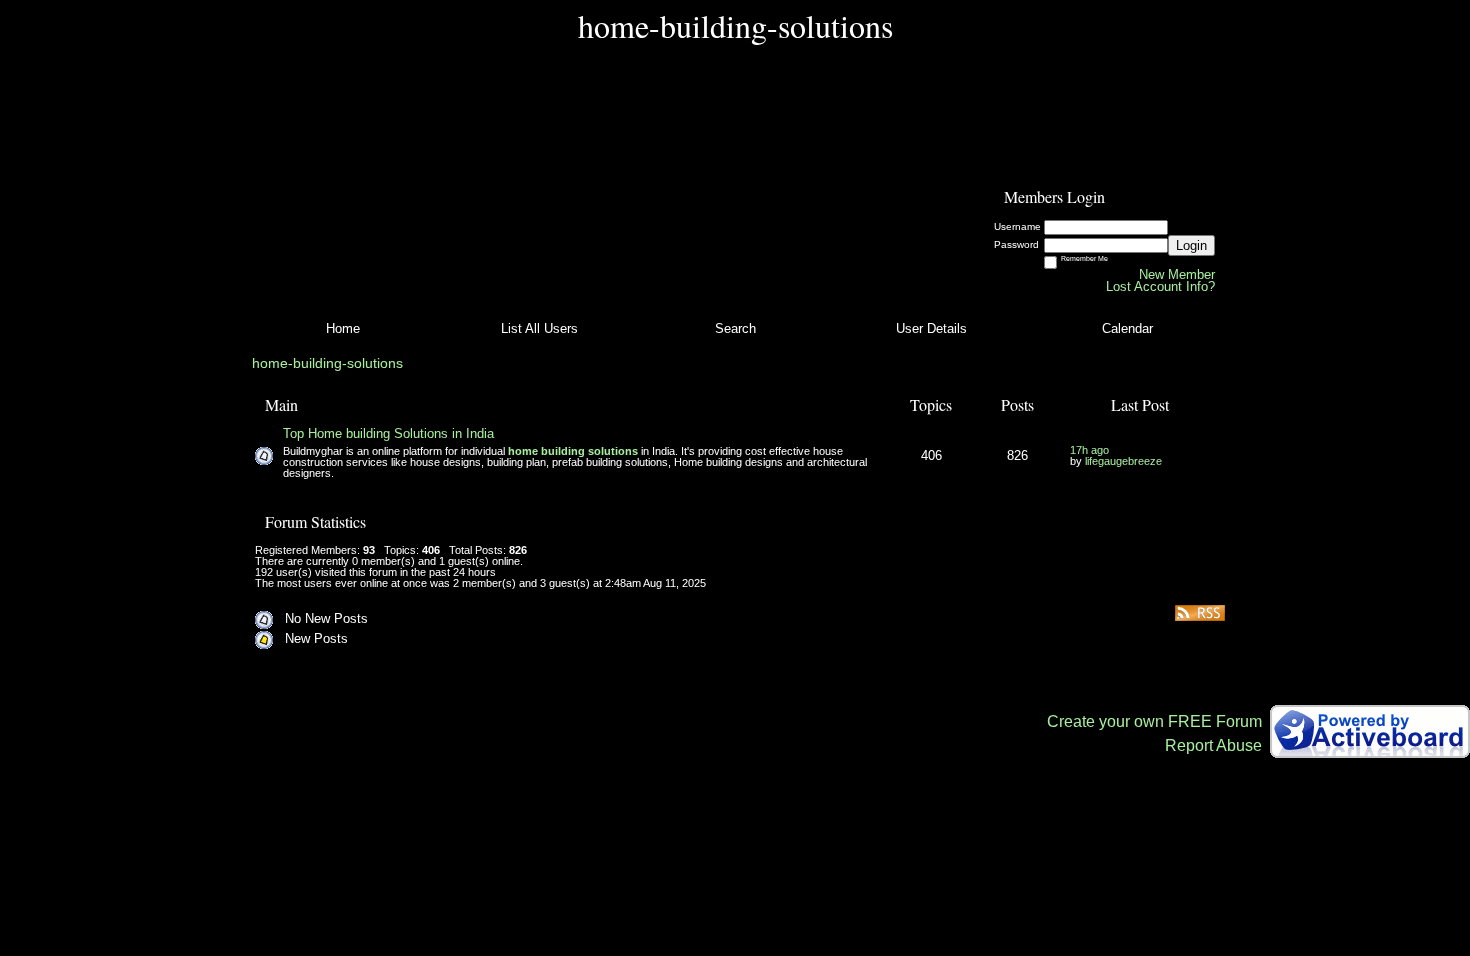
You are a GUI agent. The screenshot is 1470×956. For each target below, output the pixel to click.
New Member (1177, 274)
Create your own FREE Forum (1154, 721)
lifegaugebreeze (1123, 461)
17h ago (1089, 450)
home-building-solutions (327, 363)
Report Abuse (1213, 745)
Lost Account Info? (1160, 286)
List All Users (539, 328)
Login (1191, 245)
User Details (931, 328)
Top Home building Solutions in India (388, 433)
